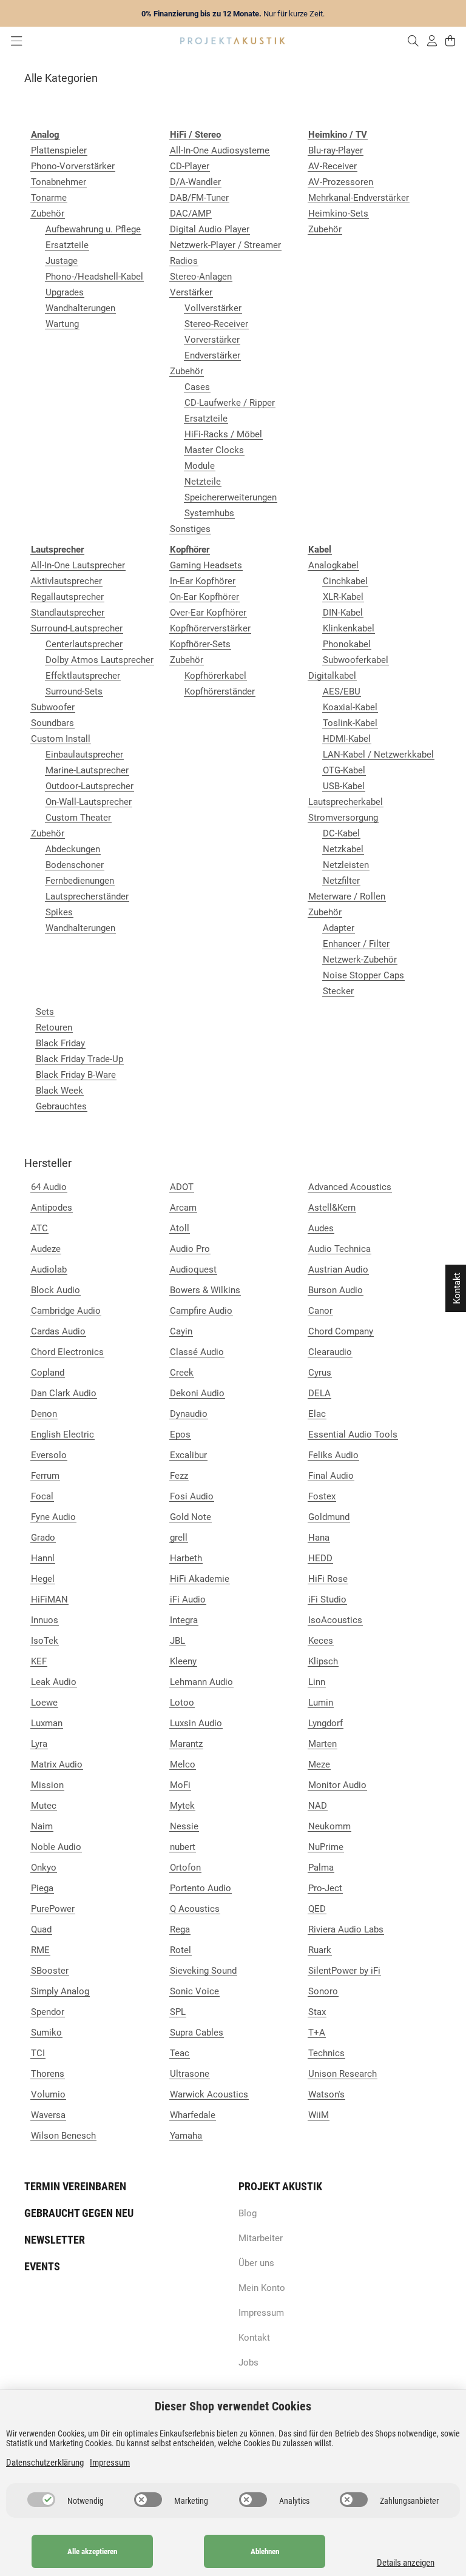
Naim (42, 1826)
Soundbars (52, 723)
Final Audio (331, 1476)
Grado (43, 1538)
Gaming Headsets (206, 565)
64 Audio (49, 1187)
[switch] (41, 2500)
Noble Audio (56, 1847)
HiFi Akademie (200, 1579)
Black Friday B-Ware (76, 1075)
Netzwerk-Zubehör (360, 960)
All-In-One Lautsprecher (78, 565)
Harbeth (186, 1558)
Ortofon (185, 1868)
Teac (180, 2053)
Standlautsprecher (68, 613)
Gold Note (191, 1517)
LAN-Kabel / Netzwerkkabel (378, 755)
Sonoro (323, 1991)
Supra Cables (197, 2033)
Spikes (59, 912)
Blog (248, 2213)
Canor (320, 1311)
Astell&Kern (332, 1208)
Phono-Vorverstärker (73, 166)
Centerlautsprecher (84, 644)
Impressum (261, 2313)
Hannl (43, 1558)
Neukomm (329, 1826)
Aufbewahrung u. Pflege (93, 229)
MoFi (180, 1785)
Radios (184, 261)
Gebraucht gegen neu (79, 2213)
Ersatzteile (67, 245)
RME (40, 1950)
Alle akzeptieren (92, 2551)
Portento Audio (201, 1888)
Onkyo (44, 1868)
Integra (184, 1620)
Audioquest (193, 1270)
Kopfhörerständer (220, 691)
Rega (180, 1929)
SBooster (50, 1971)
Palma (321, 1868)
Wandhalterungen (80, 308)
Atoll (180, 1228)
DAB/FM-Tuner (199, 198)
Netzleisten (346, 865)
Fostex (322, 1496)
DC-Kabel (341, 833)
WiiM (319, 2115)
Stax (317, 2012)
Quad (41, 1929)
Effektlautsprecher (83, 676)
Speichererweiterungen (231, 497)
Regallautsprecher (67, 597)
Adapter (339, 928)
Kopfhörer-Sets (200, 644)
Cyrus (320, 1373)
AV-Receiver (333, 166)
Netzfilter (341, 881)
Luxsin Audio (196, 1723)
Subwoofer (53, 707)
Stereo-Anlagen (201, 277)
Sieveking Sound (203, 1971)
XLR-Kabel (343, 597)
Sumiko (46, 2033)
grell (179, 1538)
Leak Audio (54, 1682)
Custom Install (61, 739)
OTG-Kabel (344, 770)
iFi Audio (188, 1599)
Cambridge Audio (66, 1311)
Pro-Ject (325, 1888)
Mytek (182, 1806)
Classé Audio (197, 1352)
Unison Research (343, 2074)
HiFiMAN (49, 1599)
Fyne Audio (53, 1517)
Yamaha (186, 2136)
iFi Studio (327, 1599)
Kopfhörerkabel (215, 676)
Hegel (43, 1579)
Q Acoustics (195, 1909)
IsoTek (45, 1641)
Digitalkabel (332, 676)
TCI (38, 2053)
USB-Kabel (344, 786)
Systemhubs (209, 513)
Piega (42, 1888)
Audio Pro (190, 1249)
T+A (317, 2033)
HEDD (320, 1558)
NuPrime (326, 1847)
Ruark (320, 1950)
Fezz (179, 1476)
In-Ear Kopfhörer (203, 581)
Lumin (321, 1703)
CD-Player (190, 166)
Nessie (184, 1826)
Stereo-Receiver (216, 324)
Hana (319, 1538)
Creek (182, 1373)
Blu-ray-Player (336, 150)
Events (42, 2266)
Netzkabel (343, 849)
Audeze (46, 1249)
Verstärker (191, 292)
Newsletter (55, 2240)
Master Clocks (214, 450)
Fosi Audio (192, 1496)
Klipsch (323, 1661)
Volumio (48, 2094)
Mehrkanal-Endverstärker (359, 198)
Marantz (186, 1744)
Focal (42, 1496)
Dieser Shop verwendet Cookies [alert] (233, 2406)
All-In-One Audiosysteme (220, 150)
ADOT (182, 1187)
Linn (317, 1682)
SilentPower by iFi (344, 1971)
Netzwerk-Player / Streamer (225, 245)
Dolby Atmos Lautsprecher (100, 660)
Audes (321, 1228)
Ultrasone (190, 2074)
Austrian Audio (338, 1270)
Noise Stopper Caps (363, 975)
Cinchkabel (345, 581)
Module (200, 466)
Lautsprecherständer (87, 896)
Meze (319, 1764)
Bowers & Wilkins (205, 1290)
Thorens (48, 2074)
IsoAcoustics (335, 1620)
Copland (48, 1373)
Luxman (47, 1723)
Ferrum (45, 1476)
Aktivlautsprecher (66, 581)
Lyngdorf (326, 1723)
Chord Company (341, 1331)
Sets (45, 1012)
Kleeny (183, 1661)
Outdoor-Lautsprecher (89, 786)
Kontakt (254, 2338)
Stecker (338, 991)
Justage (62, 261)
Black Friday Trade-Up (79, 1059)
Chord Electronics (67, 1352)
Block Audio (56, 1290)
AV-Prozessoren (341, 182)
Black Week (59, 1091)
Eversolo (49, 1455)
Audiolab (49, 1270)
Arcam (183, 1208)
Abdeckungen (73, 849)
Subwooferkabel (356, 660)
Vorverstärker (212, 340)
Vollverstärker (213, 308)
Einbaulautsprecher (84, 755)
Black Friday (60, 1043)
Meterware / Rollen (347, 896)
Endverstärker (212, 355)
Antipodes (52, 1208)
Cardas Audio (58, 1331)
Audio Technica (339, 1249)
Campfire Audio (201, 1311)
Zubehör (48, 214)
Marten (322, 1744)
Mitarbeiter (261, 2238)
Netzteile (203, 482)
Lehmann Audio (201, 1682)
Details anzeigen (406, 2563)
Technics (326, 2053)
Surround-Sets (74, 691)
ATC (39, 1228)
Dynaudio (189, 1414)
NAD (318, 1806)
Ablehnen (265, 2551)
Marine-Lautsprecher (87, 770)
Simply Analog (60, 1991)
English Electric (62, 1434)
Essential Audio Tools (353, 1434)
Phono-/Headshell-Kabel (94, 277)
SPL (178, 2012)
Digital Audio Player (210, 229)
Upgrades (65, 292)
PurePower (53, 1909)
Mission (47, 1785)
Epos (180, 1434)
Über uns (256, 2263)
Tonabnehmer (59, 182)
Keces (321, 1641)
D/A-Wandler (195, 182)
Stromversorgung (343, 818)
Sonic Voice (194, 1991)
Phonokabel (347, 644)
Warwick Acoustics (209, 2094)
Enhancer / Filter (356, 944)
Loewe (44, 1703)
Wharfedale (193, 2115)
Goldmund (329, 1517)
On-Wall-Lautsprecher (89, 802)
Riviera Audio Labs (346, 1929)
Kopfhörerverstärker (210, 628)
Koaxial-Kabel (350, 707)
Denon (44, 1414)
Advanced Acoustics (350, 1187)
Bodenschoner (75, 865)
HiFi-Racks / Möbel (223, 434)
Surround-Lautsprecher (77, 628)
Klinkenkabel (349, 628)
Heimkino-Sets (338, 214)
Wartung (62, 324)
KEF (39, 1661)
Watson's (326, 2094)
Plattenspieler (59, 150)
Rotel (181, 1950)
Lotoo (182, 1703)
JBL (177, 1641)
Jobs (248, 2362)
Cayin (181, 1331)
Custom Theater (78, 818)
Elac (317, 1414)
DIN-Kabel (343, 613)
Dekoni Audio (197, 1393)
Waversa (48, 2115)
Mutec (44, 1806)
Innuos (45, 1620)
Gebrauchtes (61, 1106)
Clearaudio (330, 1352)
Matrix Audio (57, 1764)
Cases (197, 387)
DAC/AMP (191, 214)
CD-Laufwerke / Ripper (230, 403)
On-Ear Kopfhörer (204, 597)
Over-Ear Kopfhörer (208, 613)
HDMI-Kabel (347, 739)
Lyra (39, 1744)
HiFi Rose (328, 1579)
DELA (319, 1393)
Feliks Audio (333, 1455)
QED (317, 1909)
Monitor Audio (337, 1785)
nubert (183, 1847)
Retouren (54, 1027)
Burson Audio (336, 1290)
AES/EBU (342, 691)
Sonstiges (190, 529)
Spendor (48, 2012)
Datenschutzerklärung (45, 2463)
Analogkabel (333, 565)
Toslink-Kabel (350, 723)
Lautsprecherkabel (346, 802)
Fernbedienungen (80, 881)
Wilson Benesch (63, 2136)
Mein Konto (262, 2288)
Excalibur (188, 1455)
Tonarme (49, 198)
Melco (183, 1764)
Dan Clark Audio (64, 1393)
